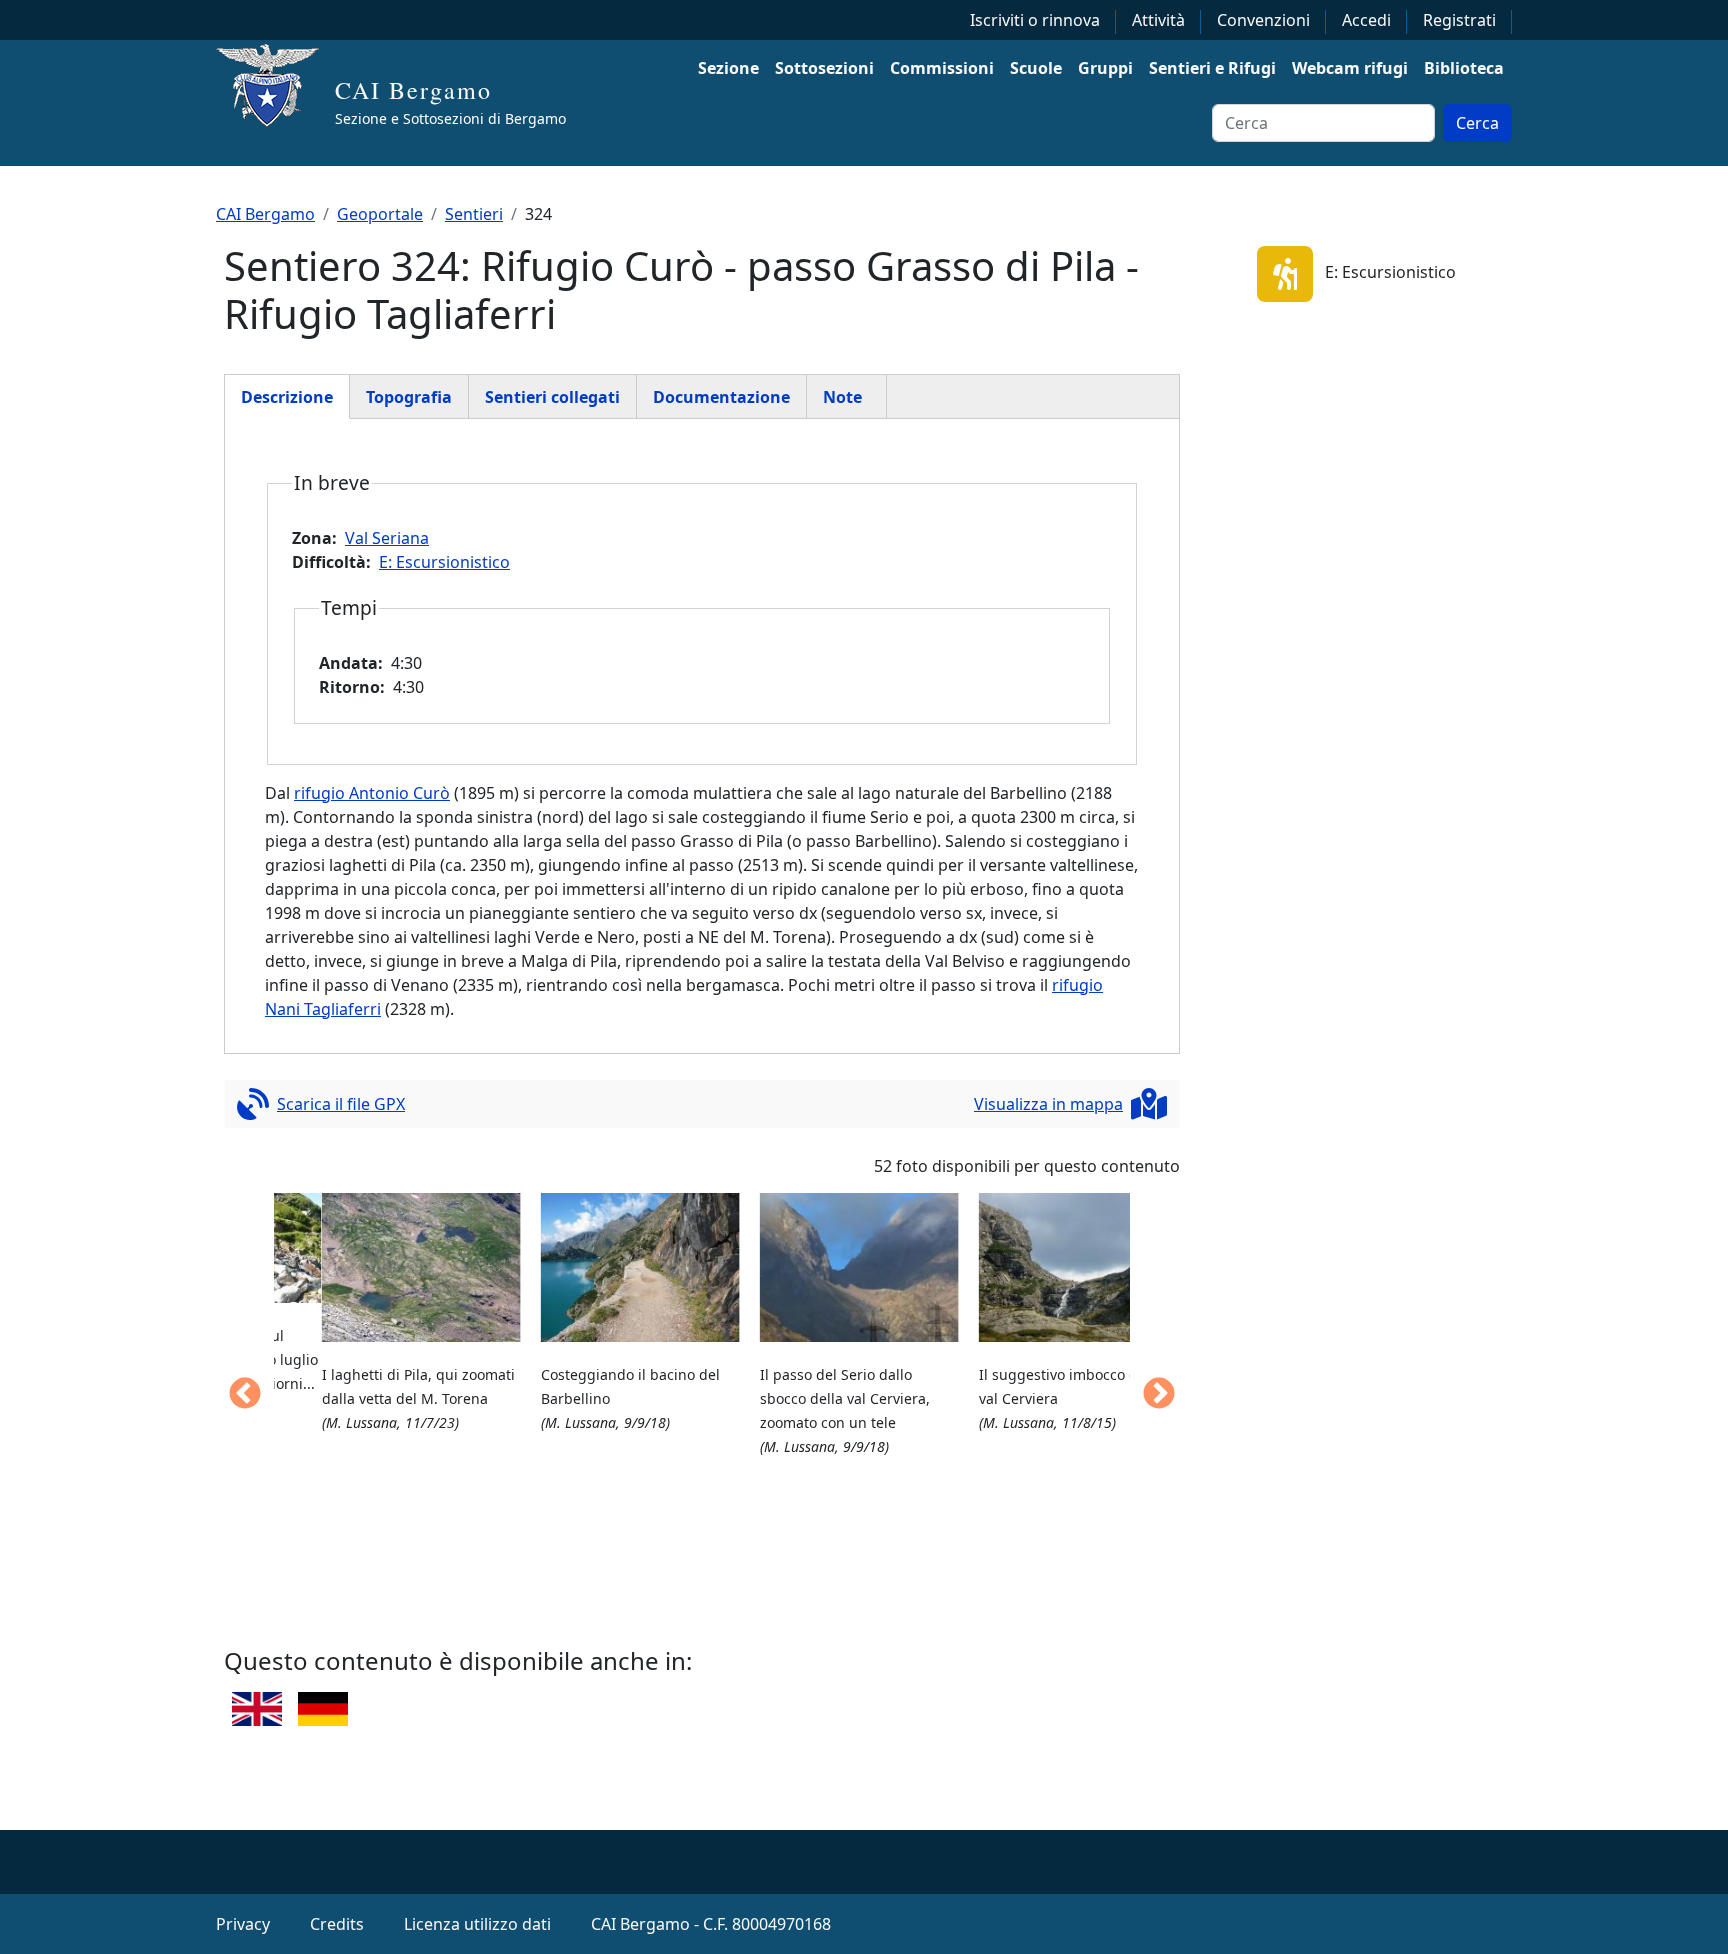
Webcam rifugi (1350, 68)
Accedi (1366, 20)
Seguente (1159, 1395)
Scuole (1036, 68)
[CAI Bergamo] (275, 85)
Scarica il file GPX (341, 1104)
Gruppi (1105, 68)
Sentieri (474, 214)
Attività (1158, 20)
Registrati (1459, 20)
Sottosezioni (824, 68)
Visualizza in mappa (1048, 1104)
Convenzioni (1263, 20)
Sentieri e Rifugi (1212, 68)
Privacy (243, 1924)
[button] (373, 1267)
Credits (337, 1924)
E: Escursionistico (444, 562)
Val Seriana (387, 538)
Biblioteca (1464, 68)
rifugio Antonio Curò (372, 793)
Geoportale (380, 214)
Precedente (245, 1395)
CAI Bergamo (413, 90)
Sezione (728, 68)
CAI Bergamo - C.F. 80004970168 (711, 1924)
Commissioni (942, 68)
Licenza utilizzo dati (477, 1924)
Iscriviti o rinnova (1035, 20)
